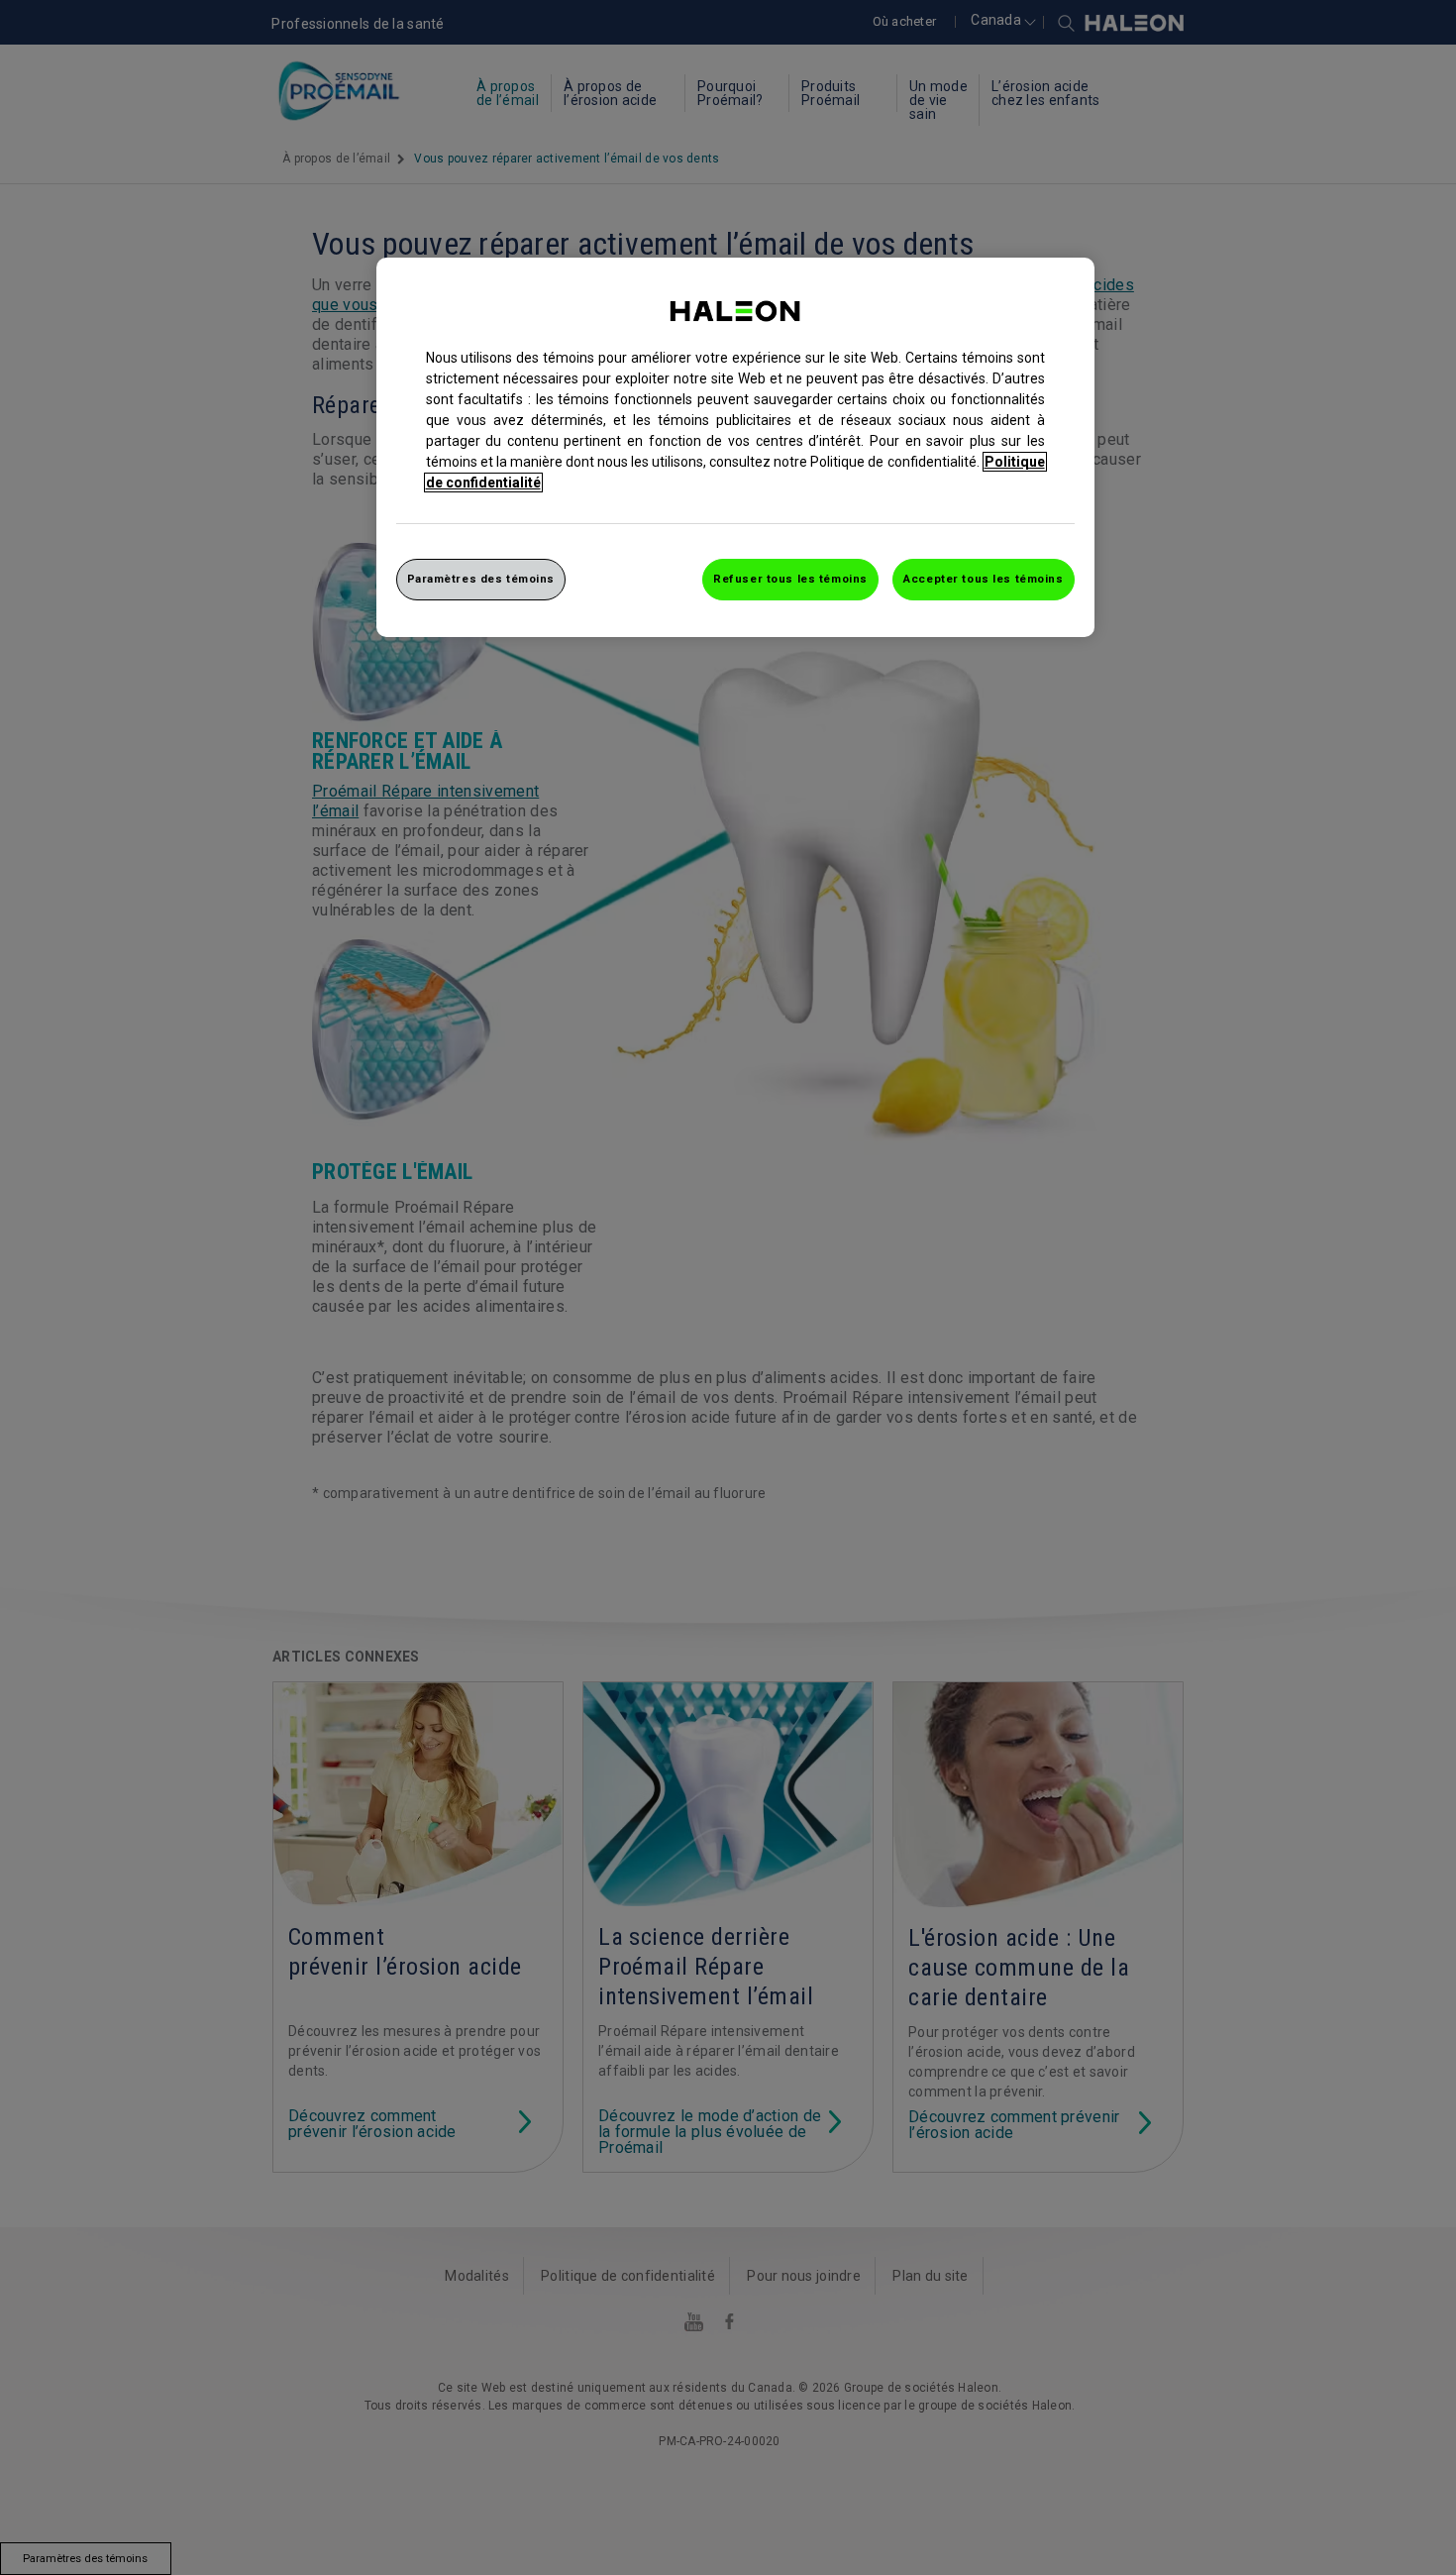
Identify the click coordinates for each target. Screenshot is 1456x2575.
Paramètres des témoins (481, 579)
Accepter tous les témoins (983, 579)
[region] (735, 447)
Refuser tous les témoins (790, 579)
